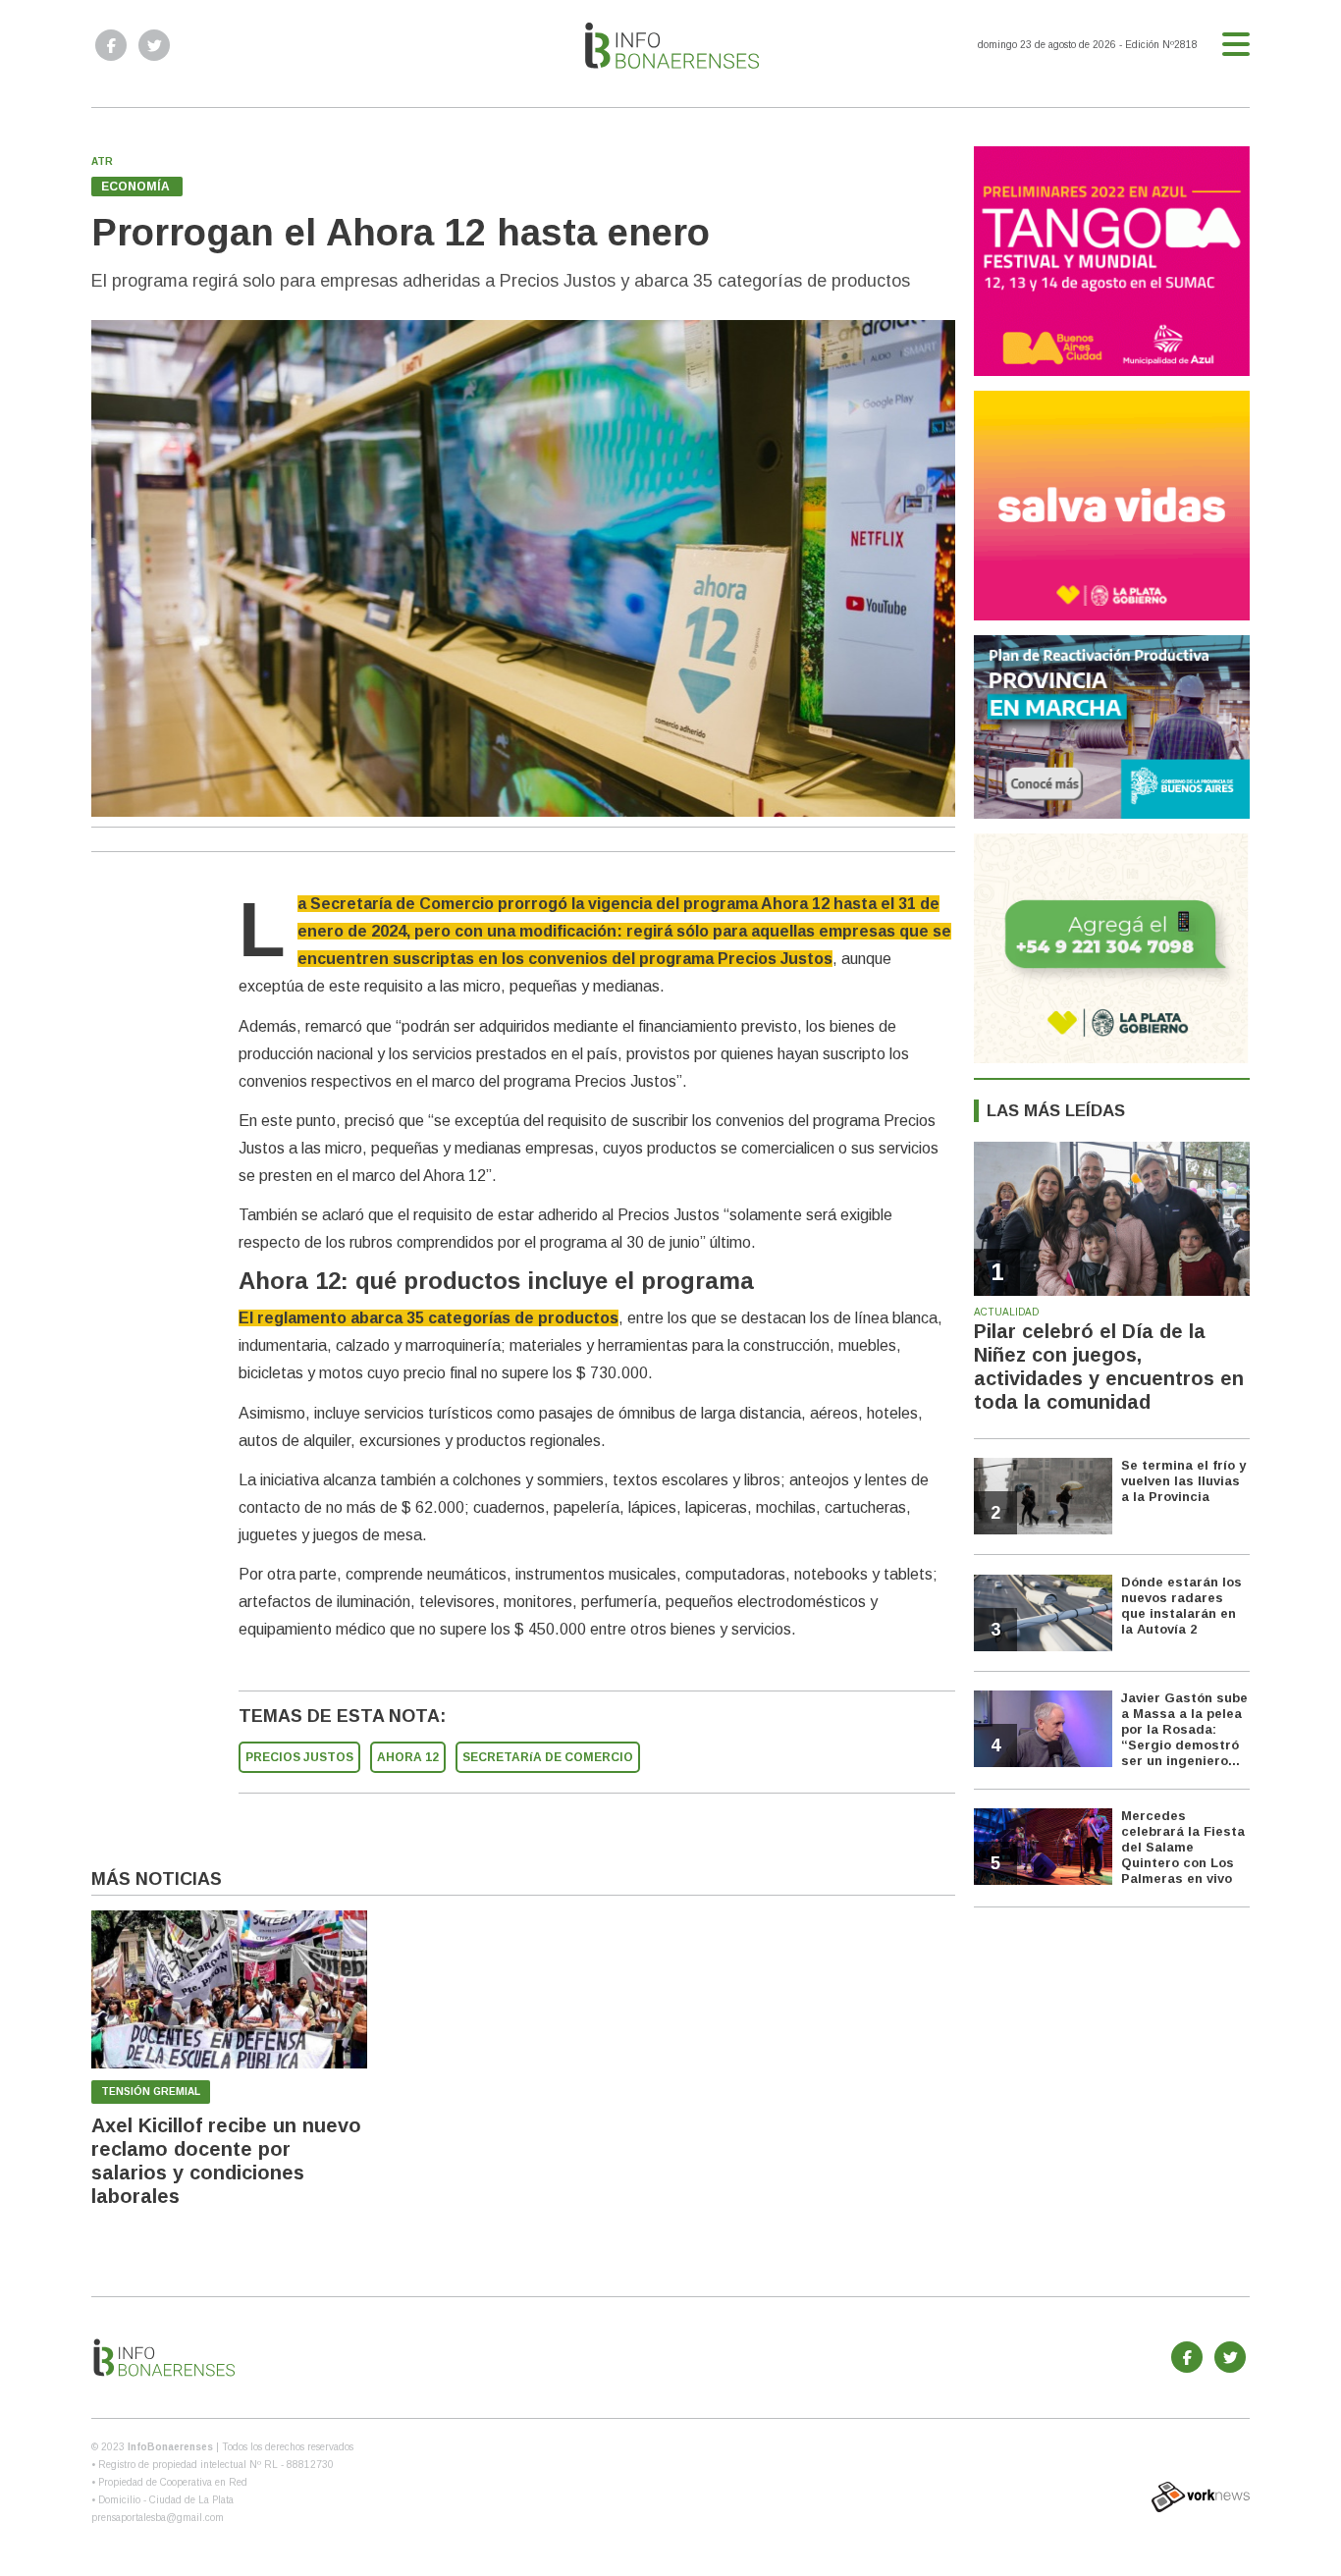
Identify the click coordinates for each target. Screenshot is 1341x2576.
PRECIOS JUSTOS (299, 1757)
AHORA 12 (408, 1757)
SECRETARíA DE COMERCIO (548, 1757)
